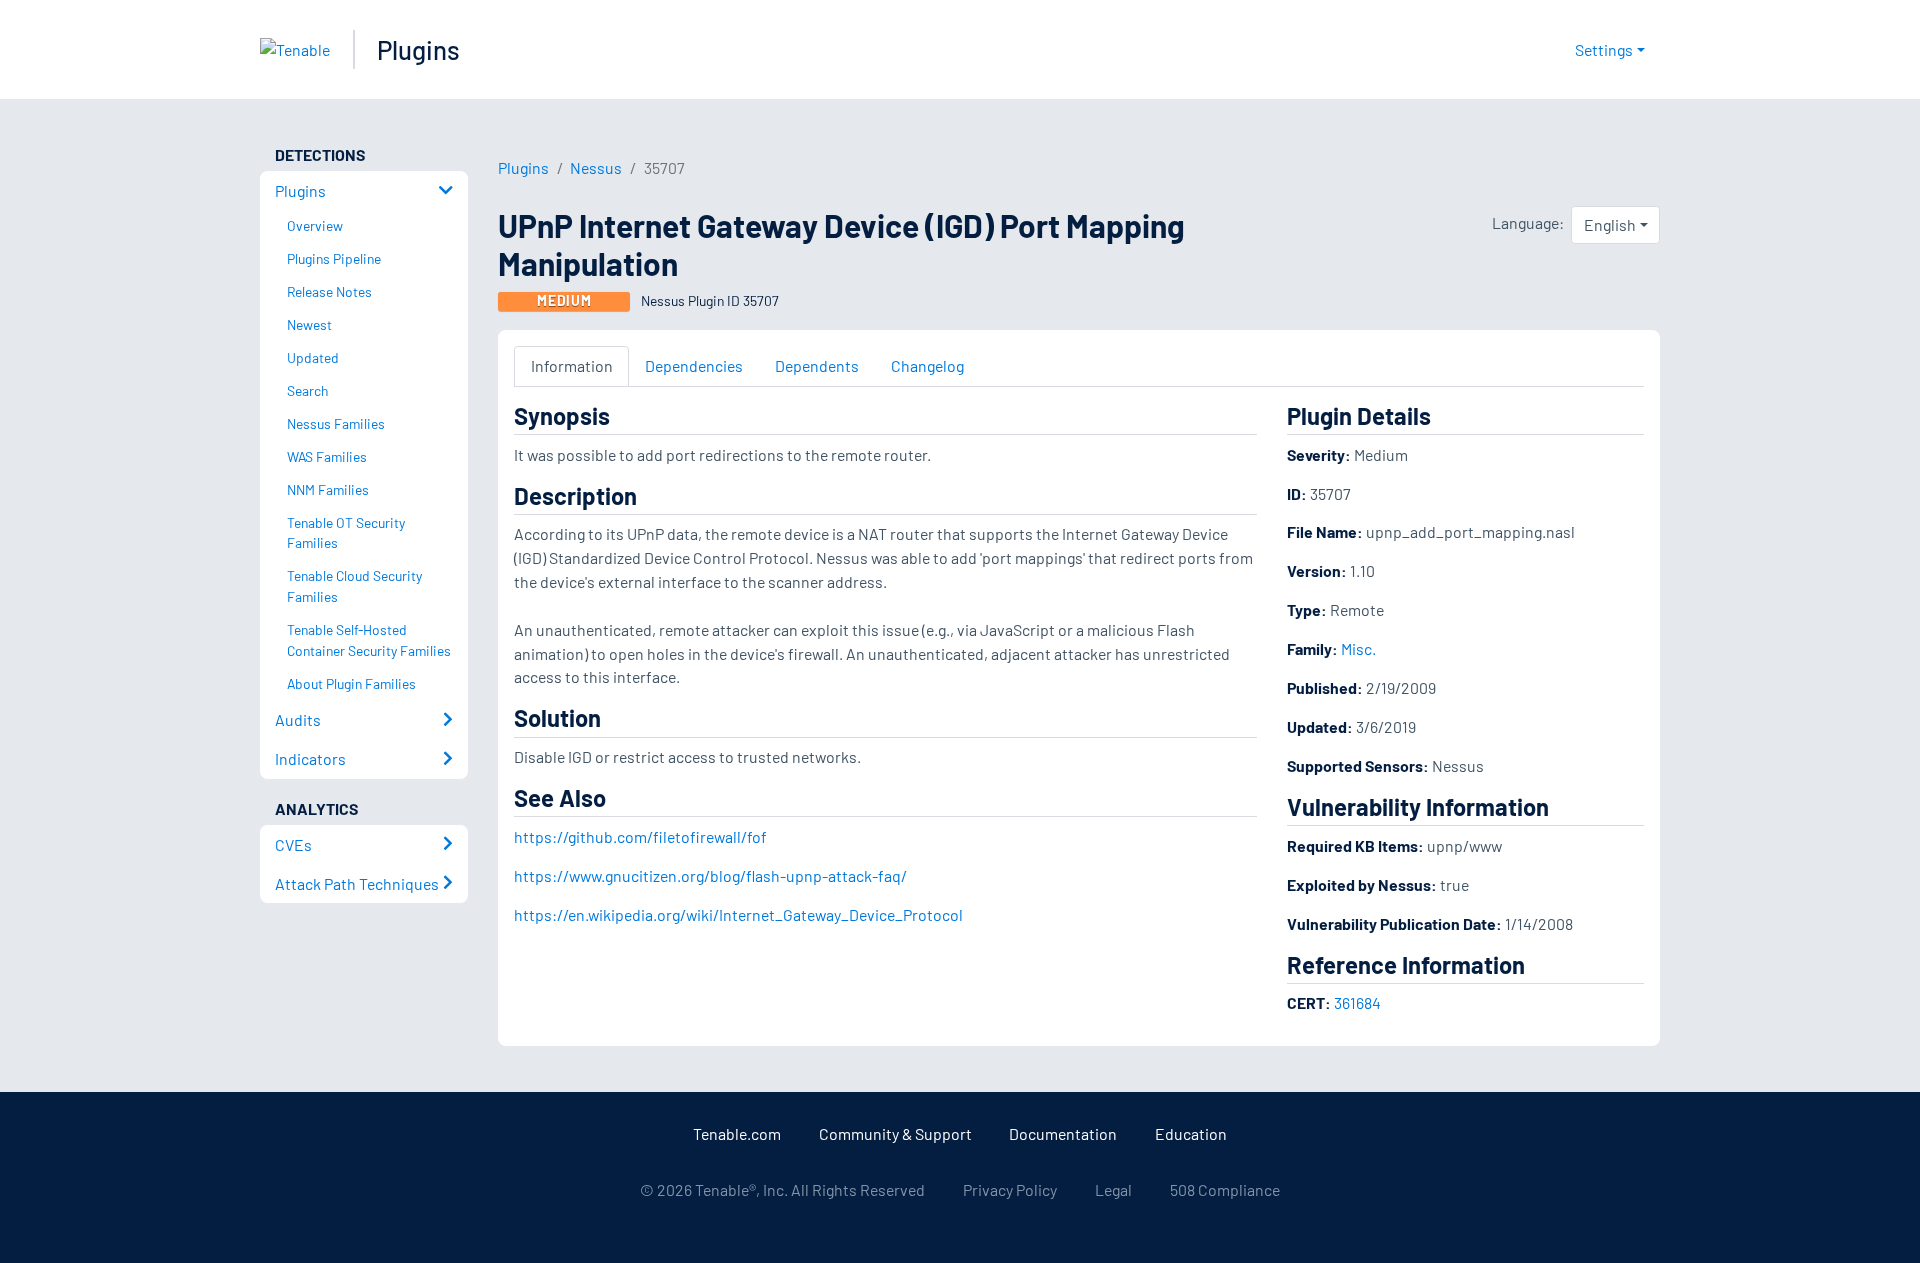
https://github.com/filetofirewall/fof (640, 836)
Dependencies (694, 365)
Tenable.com (737, 1133)
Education (1191, 1133)
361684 (1357, 1002)
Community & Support (895, 1133)
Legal (1113, 1189)
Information (572, 365)
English (1610, 224)
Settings (1604, 49)
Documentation (1063, 1133)
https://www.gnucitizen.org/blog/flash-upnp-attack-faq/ (710, 875)
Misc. (1358, 648)
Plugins (418, 49)
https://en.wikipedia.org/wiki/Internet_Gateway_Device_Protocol (738, 914)
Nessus (596, 167)
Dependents (817, 365)
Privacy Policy (1010, 1189)
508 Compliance (1225, 1189)
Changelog (927, 365)
